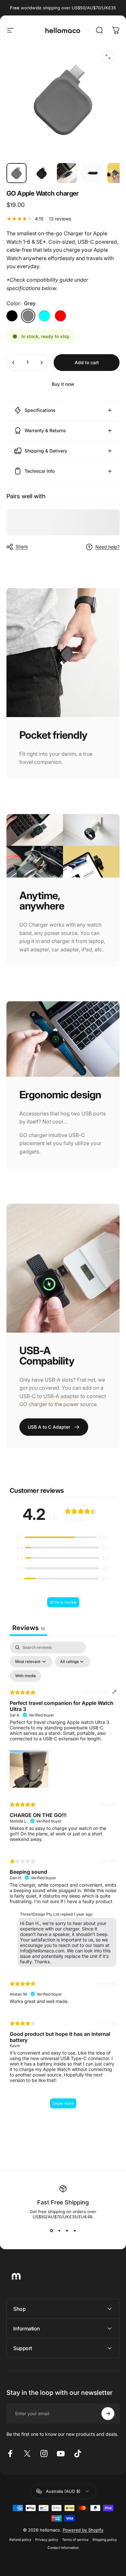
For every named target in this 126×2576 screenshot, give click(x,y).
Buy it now (63, 384)
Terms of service (75, 2540)
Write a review (63, 1602)
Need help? (107, 547)
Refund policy (20, 2540)
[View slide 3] (67, 2231)
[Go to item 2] (67, 173)
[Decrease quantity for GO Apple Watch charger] (14, 363)
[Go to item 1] (42, 173)
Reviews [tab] (28, 1628)
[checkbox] (26, 1676)
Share (22, 546)
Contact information (63, 2548)
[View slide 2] (59, 2231)
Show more (63, 2103)
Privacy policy (47, 2540)
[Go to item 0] (16, 173)
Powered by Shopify (83, 2530)
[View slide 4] (75, 2231)
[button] (63, 1537)
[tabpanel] (63, 1878)
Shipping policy (105, 2540)
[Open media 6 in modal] (108, 57)
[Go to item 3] (92, 173)
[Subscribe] (108, 2414)
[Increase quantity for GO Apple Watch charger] (41, 363)
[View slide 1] (51, 2231)
